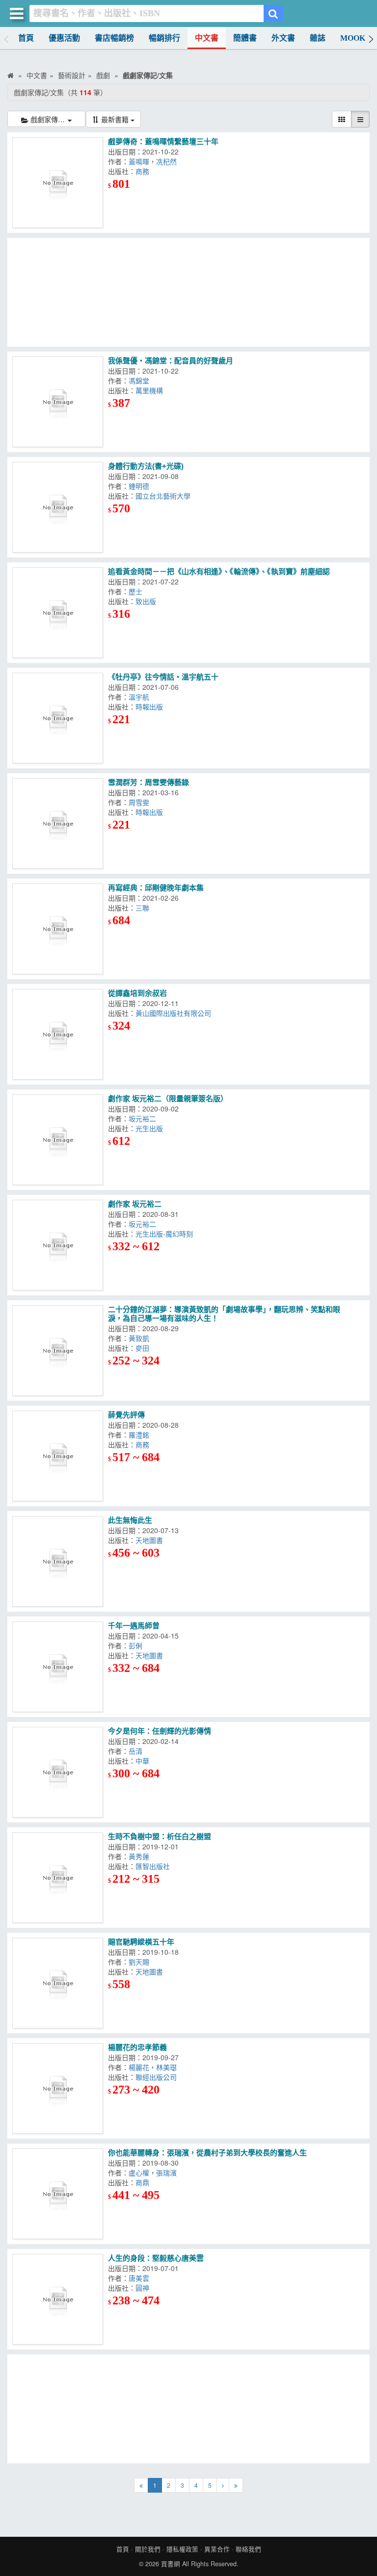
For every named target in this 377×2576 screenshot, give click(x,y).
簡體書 (245, 38)
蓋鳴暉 (139, 161)
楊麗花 (139, 2067)
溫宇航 (141, 697)
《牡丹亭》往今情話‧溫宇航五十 (163, 677)
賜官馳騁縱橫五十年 (141, 1942)
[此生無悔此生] (58, 1561)
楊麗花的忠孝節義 (137, 2047)
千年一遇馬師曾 (134, 1626)
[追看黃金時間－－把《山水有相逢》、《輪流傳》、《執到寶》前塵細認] (58, 613)
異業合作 (217, 2549)
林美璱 (168, 2067)
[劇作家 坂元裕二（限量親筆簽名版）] (58, 1140)
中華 (144, 1761)
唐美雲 (141, 2278)
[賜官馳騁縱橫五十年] (58, 1983)
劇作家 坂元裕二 (135, 1204)
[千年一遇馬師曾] (58, 1667)
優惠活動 (64, 38)
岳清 (137, 1751)
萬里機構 (151, 390)
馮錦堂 (141, 380)
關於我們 (148, 2549)
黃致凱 (141, 1338)
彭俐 (137, 1645)
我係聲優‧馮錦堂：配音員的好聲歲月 (171, 361)
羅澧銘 (141, 1435)
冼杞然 (168, 161)
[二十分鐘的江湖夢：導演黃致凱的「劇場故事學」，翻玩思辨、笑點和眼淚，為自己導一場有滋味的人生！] (58, 1351)
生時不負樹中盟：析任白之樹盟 (160, 1836)
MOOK (353, 38)
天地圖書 (149, 1540)
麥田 (144, 1348)
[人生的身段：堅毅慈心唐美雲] (58, 2299)
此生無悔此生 (130, 1520)
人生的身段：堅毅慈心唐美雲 (156, 2258)
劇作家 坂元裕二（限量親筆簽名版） (168, 1099)
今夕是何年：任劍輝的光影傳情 (160, 1731)
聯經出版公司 (158, 2077)
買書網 (171, 2564)
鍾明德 (141, 486)
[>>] (236, 2485)
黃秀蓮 (141, 1856)
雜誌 (318, 38)
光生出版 (151, 1128)
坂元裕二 (144, 1118)
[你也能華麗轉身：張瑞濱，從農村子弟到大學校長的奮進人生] (58, 2194)
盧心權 (139, 2172)
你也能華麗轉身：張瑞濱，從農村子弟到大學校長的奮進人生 (207, 2153)
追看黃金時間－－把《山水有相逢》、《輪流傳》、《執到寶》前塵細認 (219, 571)
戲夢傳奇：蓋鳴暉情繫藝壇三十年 (163, 141)
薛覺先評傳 (126, 1415)
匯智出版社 (155, 1866)
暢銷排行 (164, 38)
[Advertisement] (188, 292)
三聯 (144, 908)
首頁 (26, 38)
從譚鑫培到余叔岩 (137, 993)
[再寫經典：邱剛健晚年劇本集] (58, 929)
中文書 (207, 38)
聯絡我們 (248, 2549)
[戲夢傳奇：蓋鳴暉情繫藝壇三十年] (58, 183)
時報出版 (151, 707)
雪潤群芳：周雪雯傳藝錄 (148, 782)
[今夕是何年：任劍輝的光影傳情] (58, 1772)
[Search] (273, 13)
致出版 (148, 601)
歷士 (137, 591)
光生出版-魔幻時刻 (166, 1234)
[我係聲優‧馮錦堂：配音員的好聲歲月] (58, 402)
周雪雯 (141, 802)
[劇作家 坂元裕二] (58, 1245)
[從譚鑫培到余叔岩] (58, 1034)
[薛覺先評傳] (58, 1456)
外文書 (283, 38)
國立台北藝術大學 (165, 496)
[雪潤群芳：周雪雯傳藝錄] (58, 823)
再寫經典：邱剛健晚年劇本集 (156, 888)
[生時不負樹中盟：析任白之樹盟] (58, 1878)
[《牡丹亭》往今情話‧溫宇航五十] (58, 718)
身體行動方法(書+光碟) (146, 466)
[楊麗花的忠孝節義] (58, 2088)
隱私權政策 (182, 2549)
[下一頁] (223, 2485)
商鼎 (144, 2182)
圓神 (144, 2288)
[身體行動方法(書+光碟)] (58, 507)
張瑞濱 (168, 2172)
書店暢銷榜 (114, 38)
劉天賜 (141, 1962)
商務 (144, 171)
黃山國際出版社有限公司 (173, 1013)
